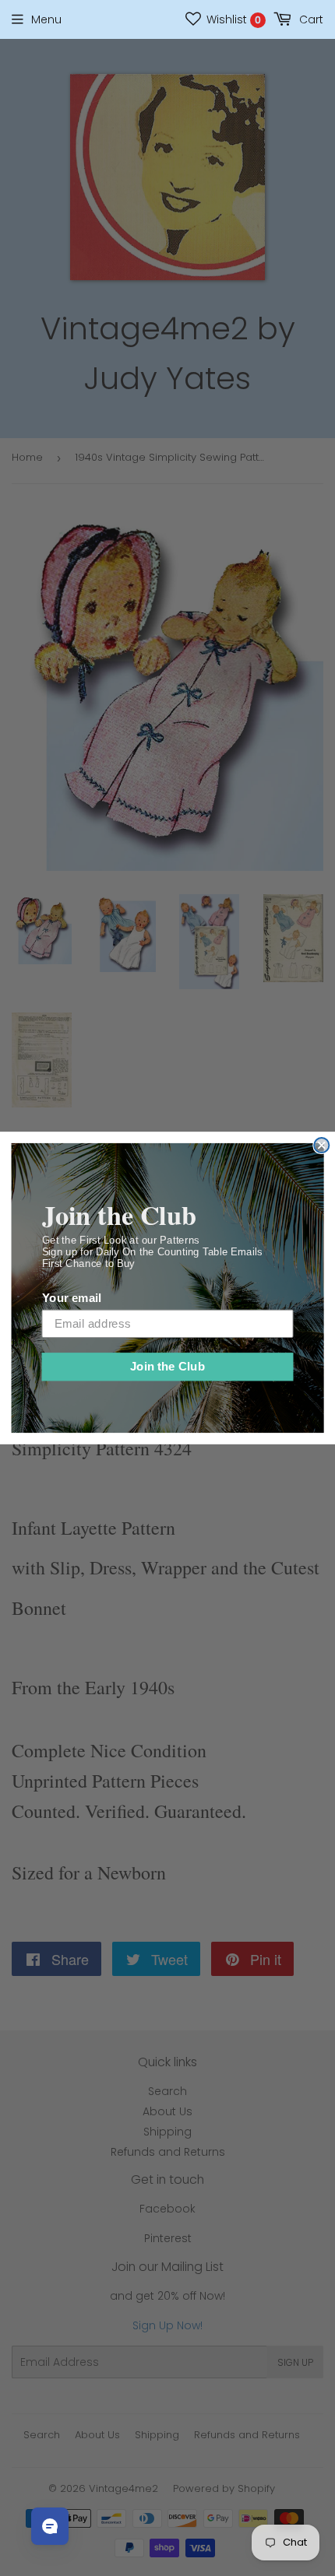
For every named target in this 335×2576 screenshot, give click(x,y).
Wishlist (232, 19)
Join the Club (168, 1367)
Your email (72, 1298)
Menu (46, 19)
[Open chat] (50, 2526)
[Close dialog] (321, 1145)
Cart (310, 19)
